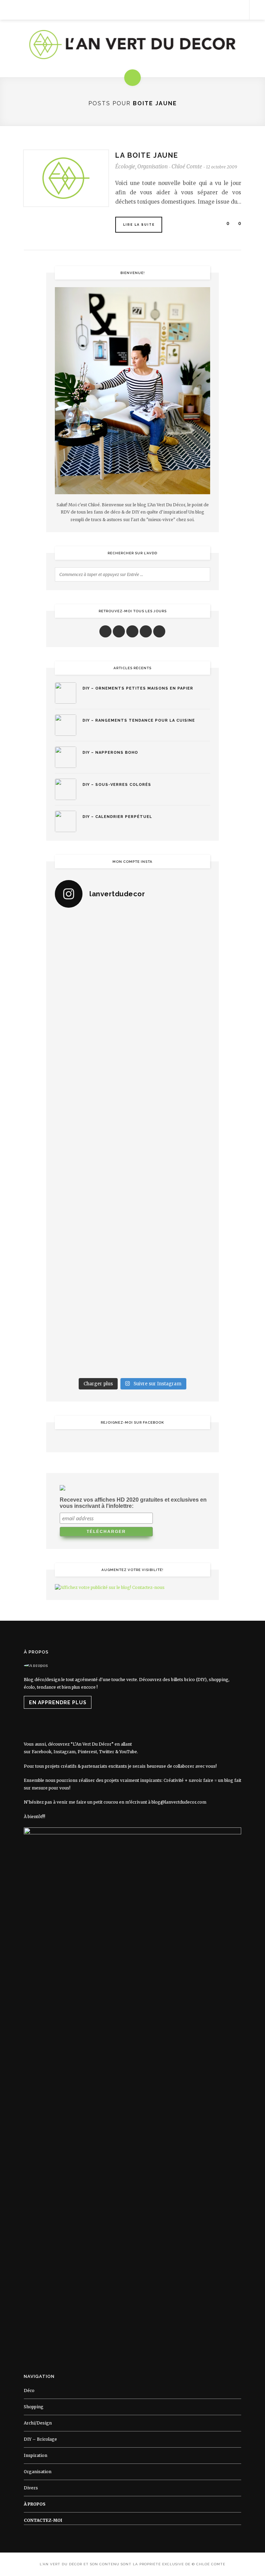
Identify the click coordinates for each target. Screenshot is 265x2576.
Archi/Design (38, 2423)
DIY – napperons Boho (110, 753)
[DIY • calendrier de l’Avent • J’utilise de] (93, 1029)
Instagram (65, 1752)
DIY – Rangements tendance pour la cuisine (139, 720)
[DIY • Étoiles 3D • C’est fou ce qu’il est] (172, 937)
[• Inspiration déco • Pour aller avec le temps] (172, 1259)
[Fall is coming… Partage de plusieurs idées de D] (172, 1305)
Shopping (34, 2407)
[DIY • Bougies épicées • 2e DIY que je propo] (172, 1075)
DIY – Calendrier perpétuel (117, 817)
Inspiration (36, 2455)
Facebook (42, 1752)
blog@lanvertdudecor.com (179, 1802)
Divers (31, 2488)
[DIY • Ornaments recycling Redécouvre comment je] (93, 1075)
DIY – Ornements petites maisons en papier (138, 688)
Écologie (125, 167)
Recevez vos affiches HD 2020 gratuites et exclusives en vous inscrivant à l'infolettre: (133, 1503)
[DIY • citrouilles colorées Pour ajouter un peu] (93, 1305)
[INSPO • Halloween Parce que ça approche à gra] (93, 1213)
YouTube (128, 1752)
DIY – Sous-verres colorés (117, 785)
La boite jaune (147, 155)
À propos (35, 2504)
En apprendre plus (58, 1702)
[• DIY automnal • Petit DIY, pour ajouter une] (172, 1213)
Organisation (153, 167)
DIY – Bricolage (40, 2439)
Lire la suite (139, 225)
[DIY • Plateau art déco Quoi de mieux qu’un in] (93, 1351)
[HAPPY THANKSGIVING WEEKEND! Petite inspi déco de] (172, 1167)
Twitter (107, 1752)
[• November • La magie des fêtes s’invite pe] (172, 1121)
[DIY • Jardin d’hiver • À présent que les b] (93, 1121)
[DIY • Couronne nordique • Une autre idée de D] (172, 1029)
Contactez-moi (43, 2520)
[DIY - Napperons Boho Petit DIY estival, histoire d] (172, 1351)
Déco (29, 2390)
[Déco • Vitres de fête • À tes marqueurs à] (93, 937)
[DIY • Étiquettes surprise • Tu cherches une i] (172, 983)
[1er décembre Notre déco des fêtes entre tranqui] (93, 983)
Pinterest (87, 1752)
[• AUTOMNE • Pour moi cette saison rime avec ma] (93, 1259)
